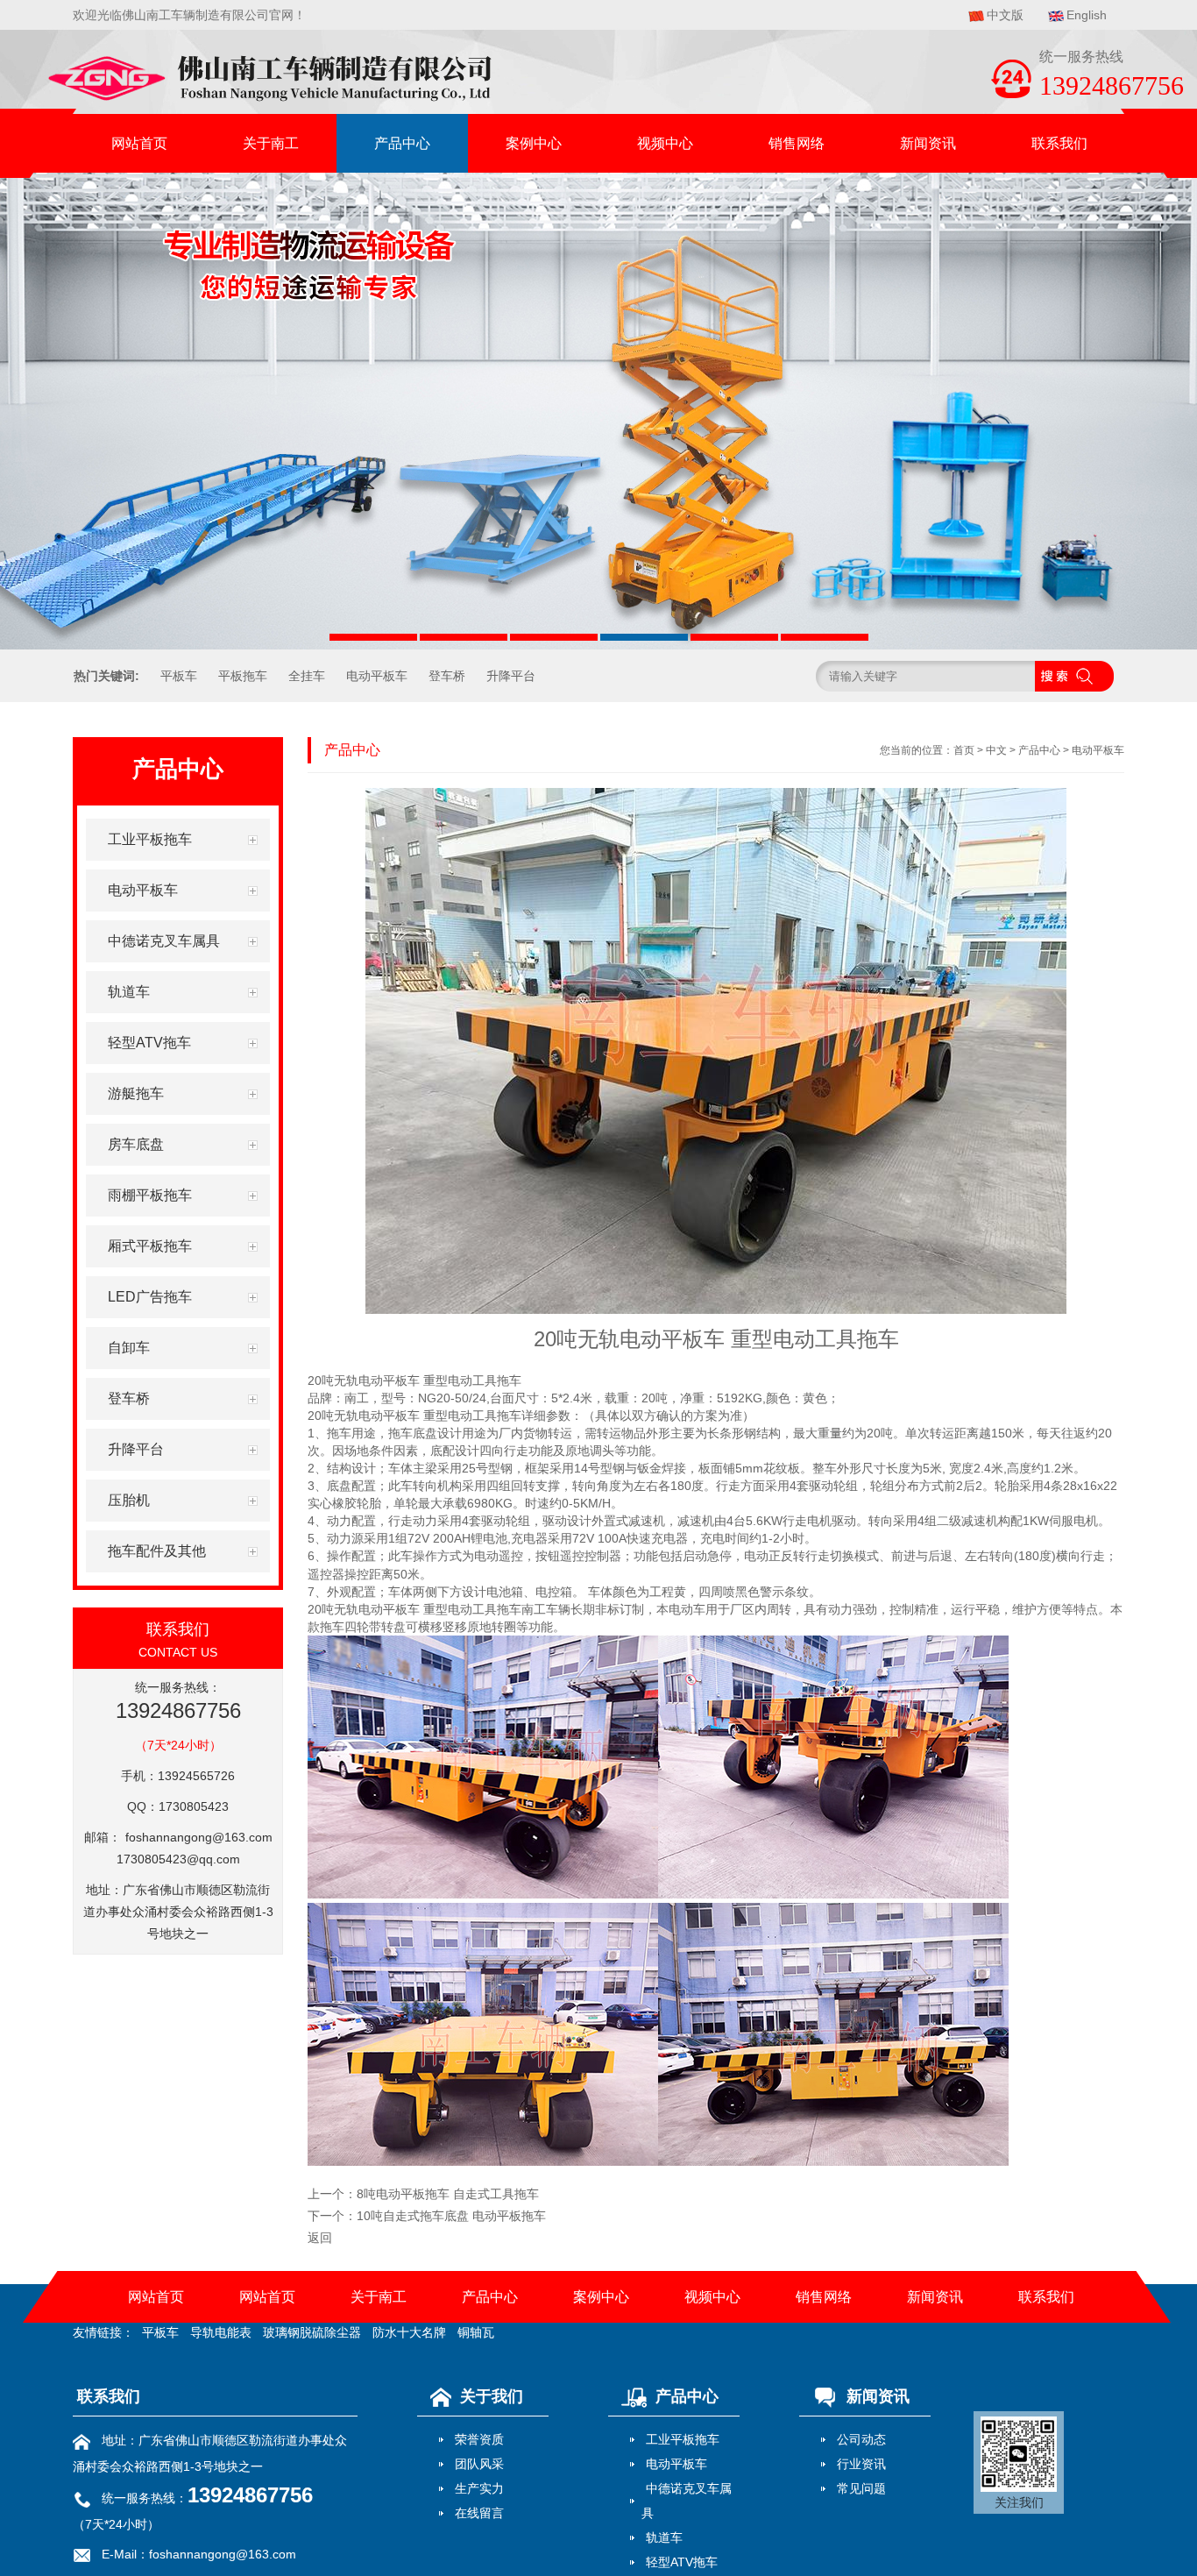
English (1087, 15)
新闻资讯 (928, 143)
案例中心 (534, 143)
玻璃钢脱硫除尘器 (312, 2332)
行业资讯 (861, 2464)
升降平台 (511, 676)
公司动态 (861, 2439)
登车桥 (447, 676)
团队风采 (479, 2464)
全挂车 (307, 676)
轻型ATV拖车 (682, 2562)
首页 (964, 750)
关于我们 (492, 2396)
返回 (320, 2238)
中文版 (1005, 15)
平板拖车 (243, 676)
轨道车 (664, 2537)
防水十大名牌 (409, 2332)
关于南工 (271, 143)
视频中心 (665, 143)
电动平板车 (377, 676)
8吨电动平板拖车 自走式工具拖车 (448, 2194)
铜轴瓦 (476, 2332)
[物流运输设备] (598, 411)
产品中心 (402, 143)
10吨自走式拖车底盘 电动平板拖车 (451, 2216)
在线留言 (479, 2513)
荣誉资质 (479, 2439)
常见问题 (861, 2488)
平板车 (179, 676)
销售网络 (797, 143)
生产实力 (479, 2488)
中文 (996, 750)
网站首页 (139, 143)
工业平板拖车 (683, 2439)
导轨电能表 (221, 2332)
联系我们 (1059, 143)
